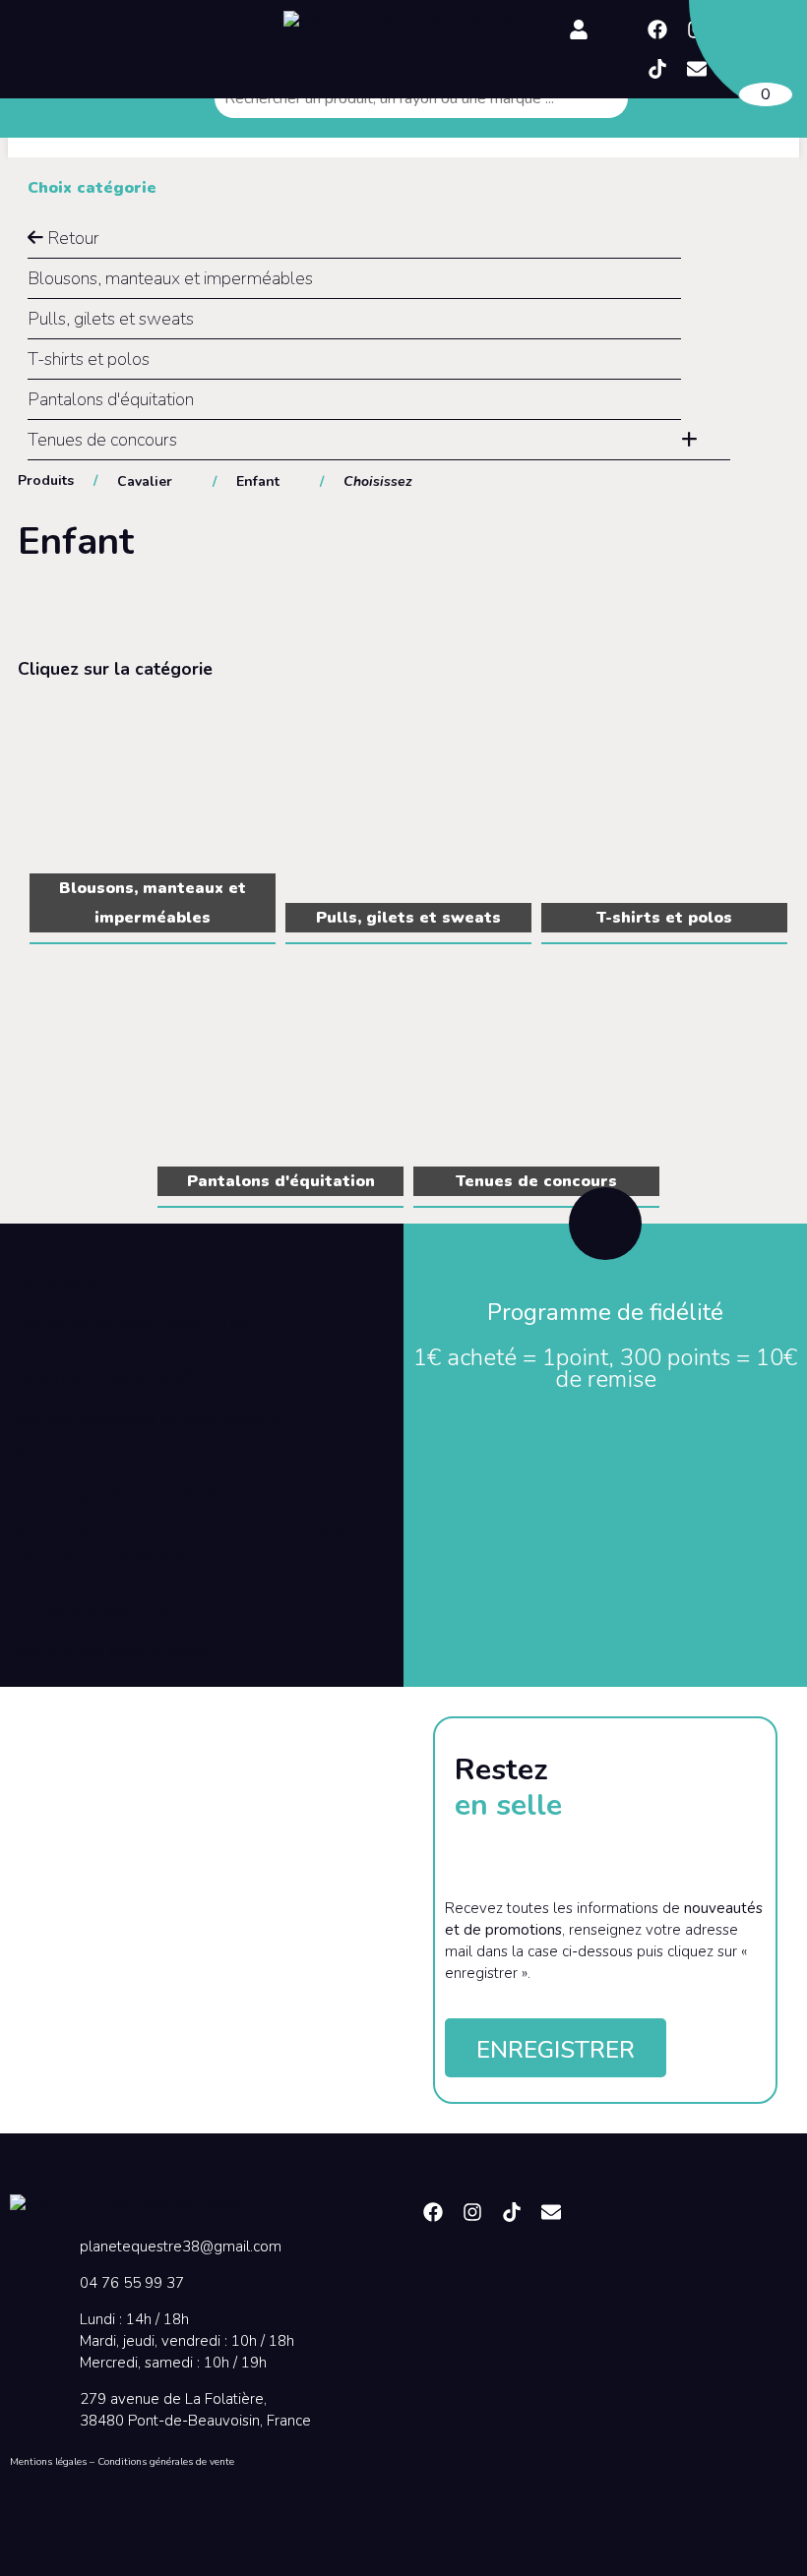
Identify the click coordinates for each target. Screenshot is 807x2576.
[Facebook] (657, 30)
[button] (133, 17)
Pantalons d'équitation (111, 399)
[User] (579, 30)
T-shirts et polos (89, 359)
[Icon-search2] (618, 30)
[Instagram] (472, 2212)
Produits (46, 480)
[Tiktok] (657, 69)
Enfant (258, 481)
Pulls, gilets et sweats (111, 319)
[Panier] (748, 59)
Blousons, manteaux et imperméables (170, 278)
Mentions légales (48, 2462)
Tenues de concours (102, 440)
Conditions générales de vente (166, 2462)
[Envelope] (551, 2212)
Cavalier (145, 481)
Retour (71, 238)
